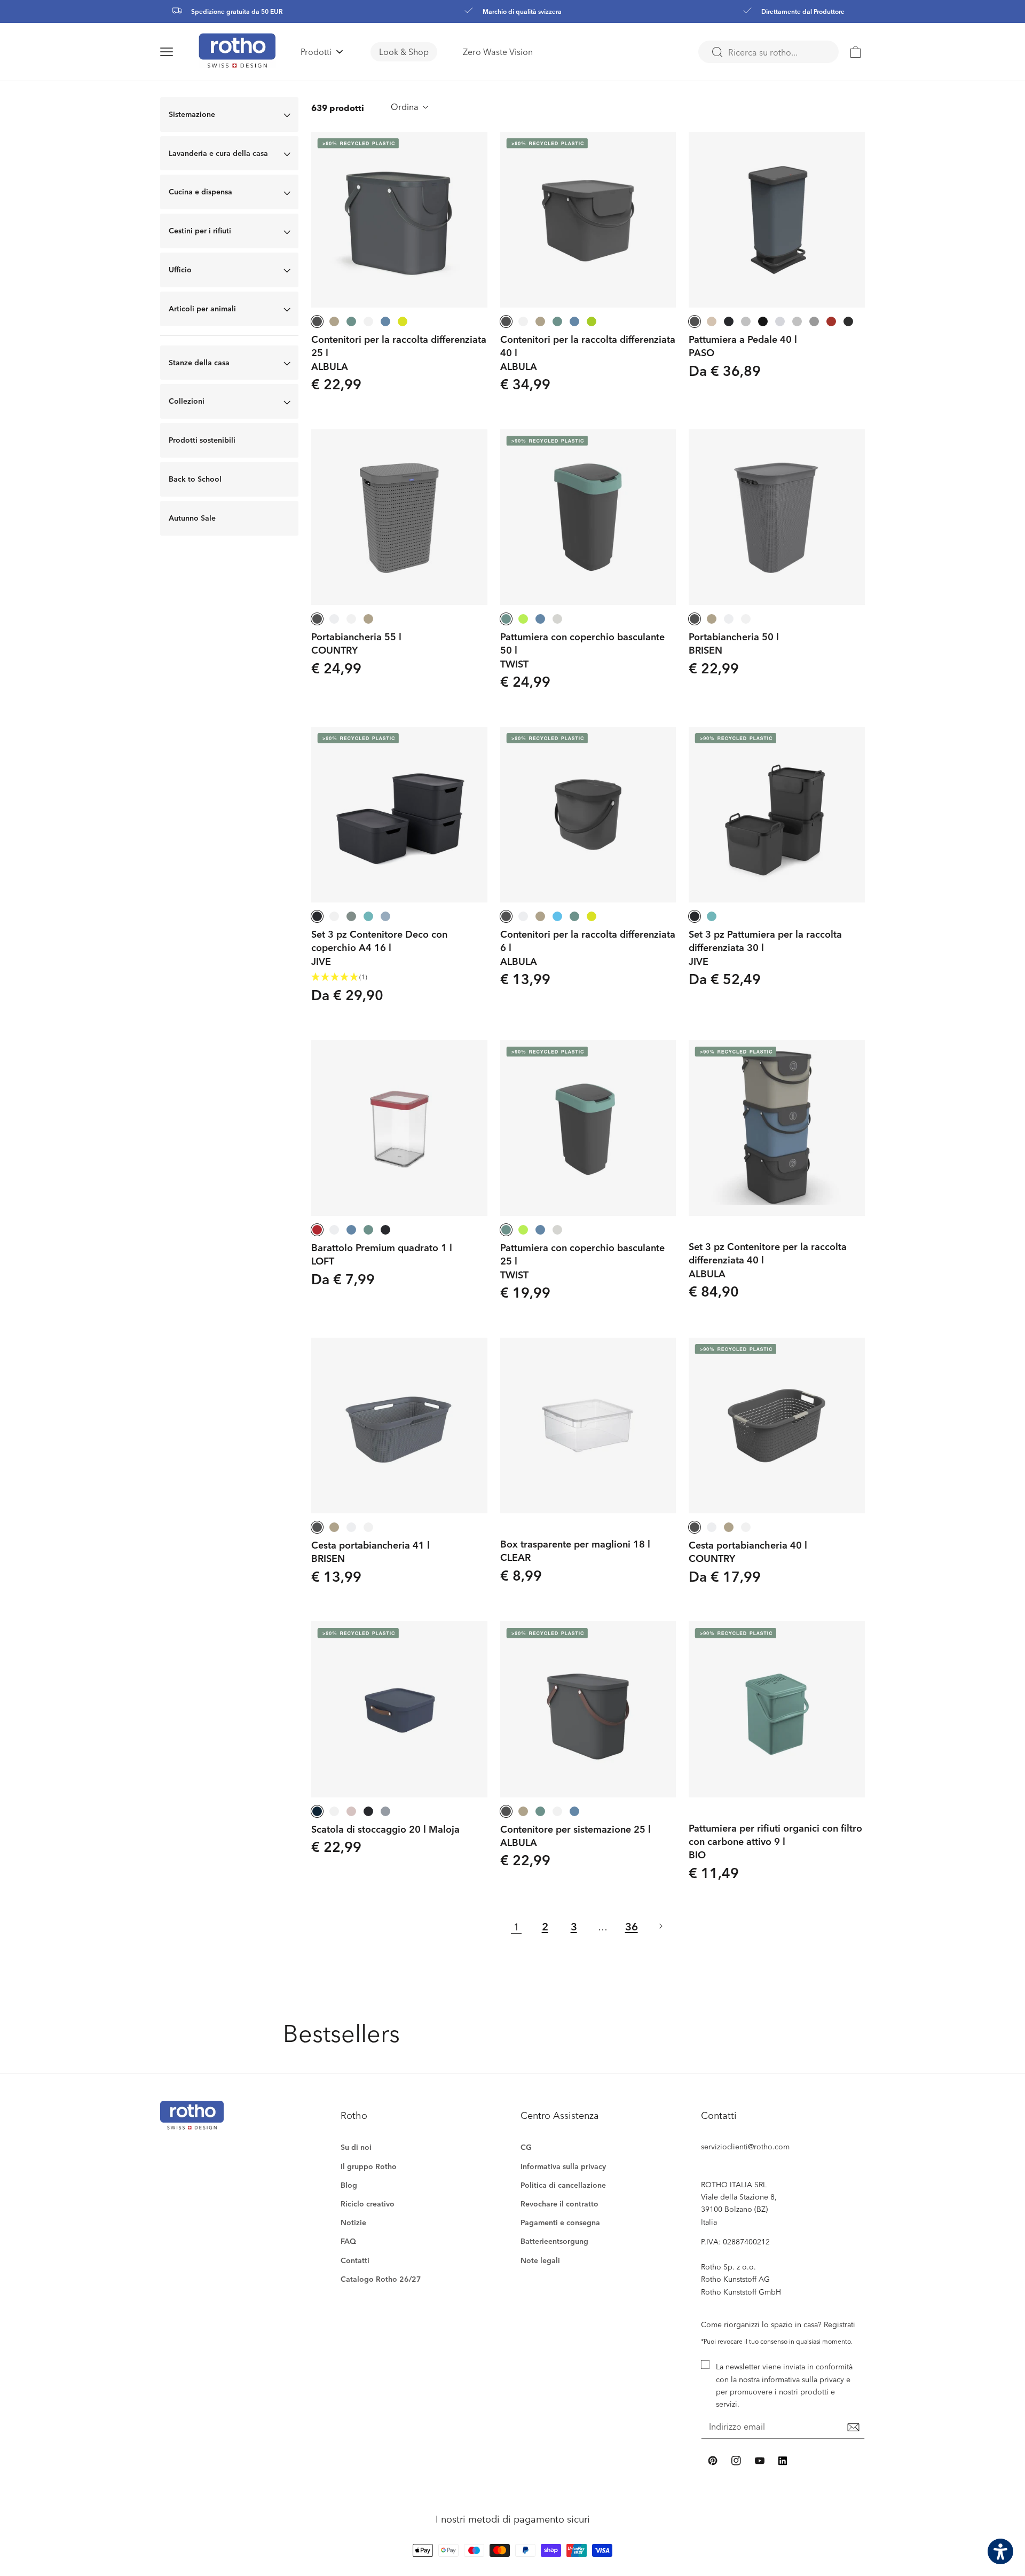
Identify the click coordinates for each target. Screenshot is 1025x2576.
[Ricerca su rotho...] (717, 52)
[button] (179, 52)
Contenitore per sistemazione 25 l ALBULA (575, 1835)
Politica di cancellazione (563, 2185)
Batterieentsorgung (554, 2241)
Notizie (353, 2222)
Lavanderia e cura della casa (218, 153)
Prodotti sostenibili (202, 440)
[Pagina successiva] (660, 1926)
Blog (349, 2185)
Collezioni (187, 401)
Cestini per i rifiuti (200, 230)
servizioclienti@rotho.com (745, 2146)
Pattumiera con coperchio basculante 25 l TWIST (582, 1261)
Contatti (355, 2260)
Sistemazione (192, 114)
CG (526, 2147)
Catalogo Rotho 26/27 (381, 2279)
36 (632, 1926)
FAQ (348, 2241)
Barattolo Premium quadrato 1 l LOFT (382, 1254)
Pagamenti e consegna (560, 2222)
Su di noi (356, 2147)
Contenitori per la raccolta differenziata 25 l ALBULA (399, 352)
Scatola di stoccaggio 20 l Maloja (385, 1829)
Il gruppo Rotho (369, 2166)
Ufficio (180, 269)
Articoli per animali (202, 308)
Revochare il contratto (559, 2204)
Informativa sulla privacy (563, 2166)
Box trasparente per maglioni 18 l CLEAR (575, 1550)
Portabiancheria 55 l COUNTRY (356, 643)
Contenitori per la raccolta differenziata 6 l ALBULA (588, 947)
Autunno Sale (192, 518)
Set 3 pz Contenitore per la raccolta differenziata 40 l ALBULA (768, 1260)
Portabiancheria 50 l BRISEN (734, 643)
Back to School (195, 479)
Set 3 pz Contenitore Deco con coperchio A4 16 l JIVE (379, 947)
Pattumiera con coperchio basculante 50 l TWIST (582, 650)
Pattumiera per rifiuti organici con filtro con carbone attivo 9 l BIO (775, 1841)
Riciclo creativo (368, 2204)
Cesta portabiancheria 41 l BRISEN (370, 1551)
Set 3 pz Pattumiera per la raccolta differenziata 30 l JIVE (765, 947)
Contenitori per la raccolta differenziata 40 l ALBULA (588, 352)
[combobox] (768, 52)
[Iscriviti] (853, 2428)
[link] (856, 52)
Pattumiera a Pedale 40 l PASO (743, 345)
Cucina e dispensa (200, 191)
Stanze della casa (199, 362)
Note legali (540, 2260)
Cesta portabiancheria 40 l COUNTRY (748, 1551)
